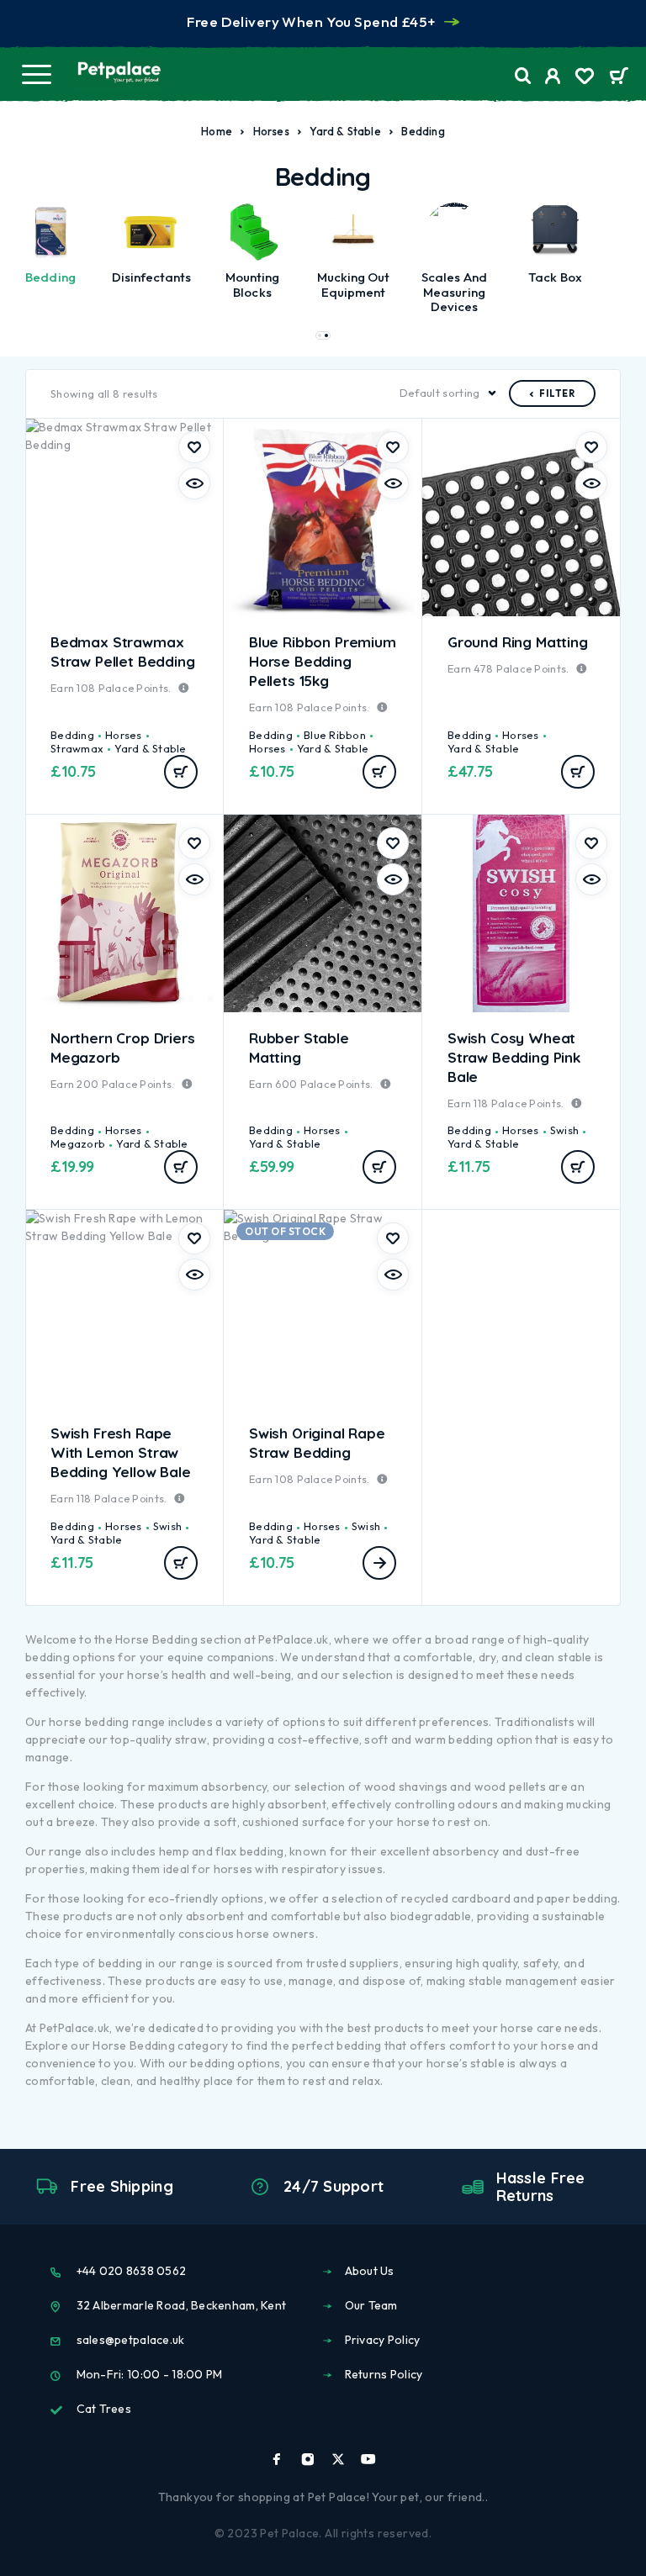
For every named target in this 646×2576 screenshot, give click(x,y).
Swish (564, 1130)
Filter (557, 393)
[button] (320, 335)
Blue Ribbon (335, 735)
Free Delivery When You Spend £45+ (311, 21)
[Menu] (36, 74)
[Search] (523, 76)
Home (217, 131)
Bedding (72, 735)
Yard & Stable (345, 131)
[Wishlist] (585, 78)
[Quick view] (194, 483)
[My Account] (553, 78)
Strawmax (77, 748)
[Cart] (619, 77)
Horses (271, 131)
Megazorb (78, 1143)
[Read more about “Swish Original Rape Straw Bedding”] (379, 1563)
